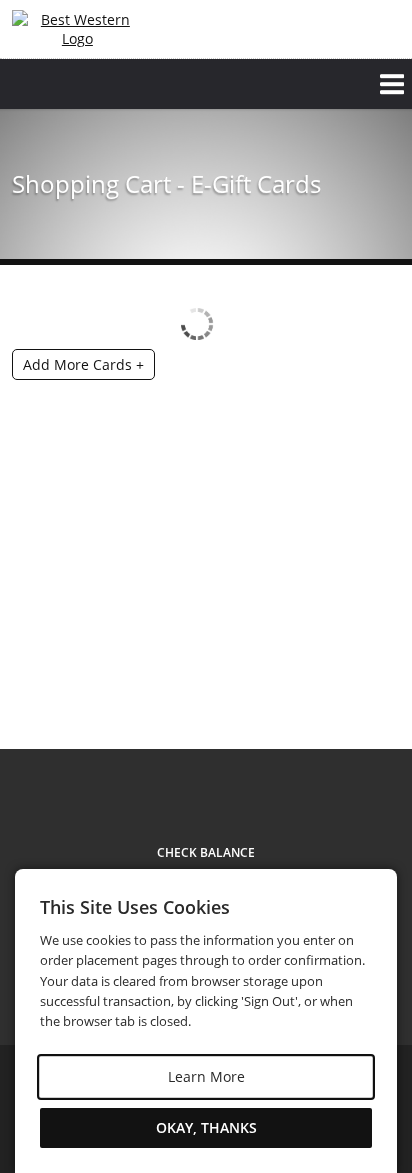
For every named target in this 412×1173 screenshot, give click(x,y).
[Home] (77, 29)
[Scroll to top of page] (374, 695)
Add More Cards (83, 364)
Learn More (206, 1076)
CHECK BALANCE (206, 852)
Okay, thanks (206, 1127)
